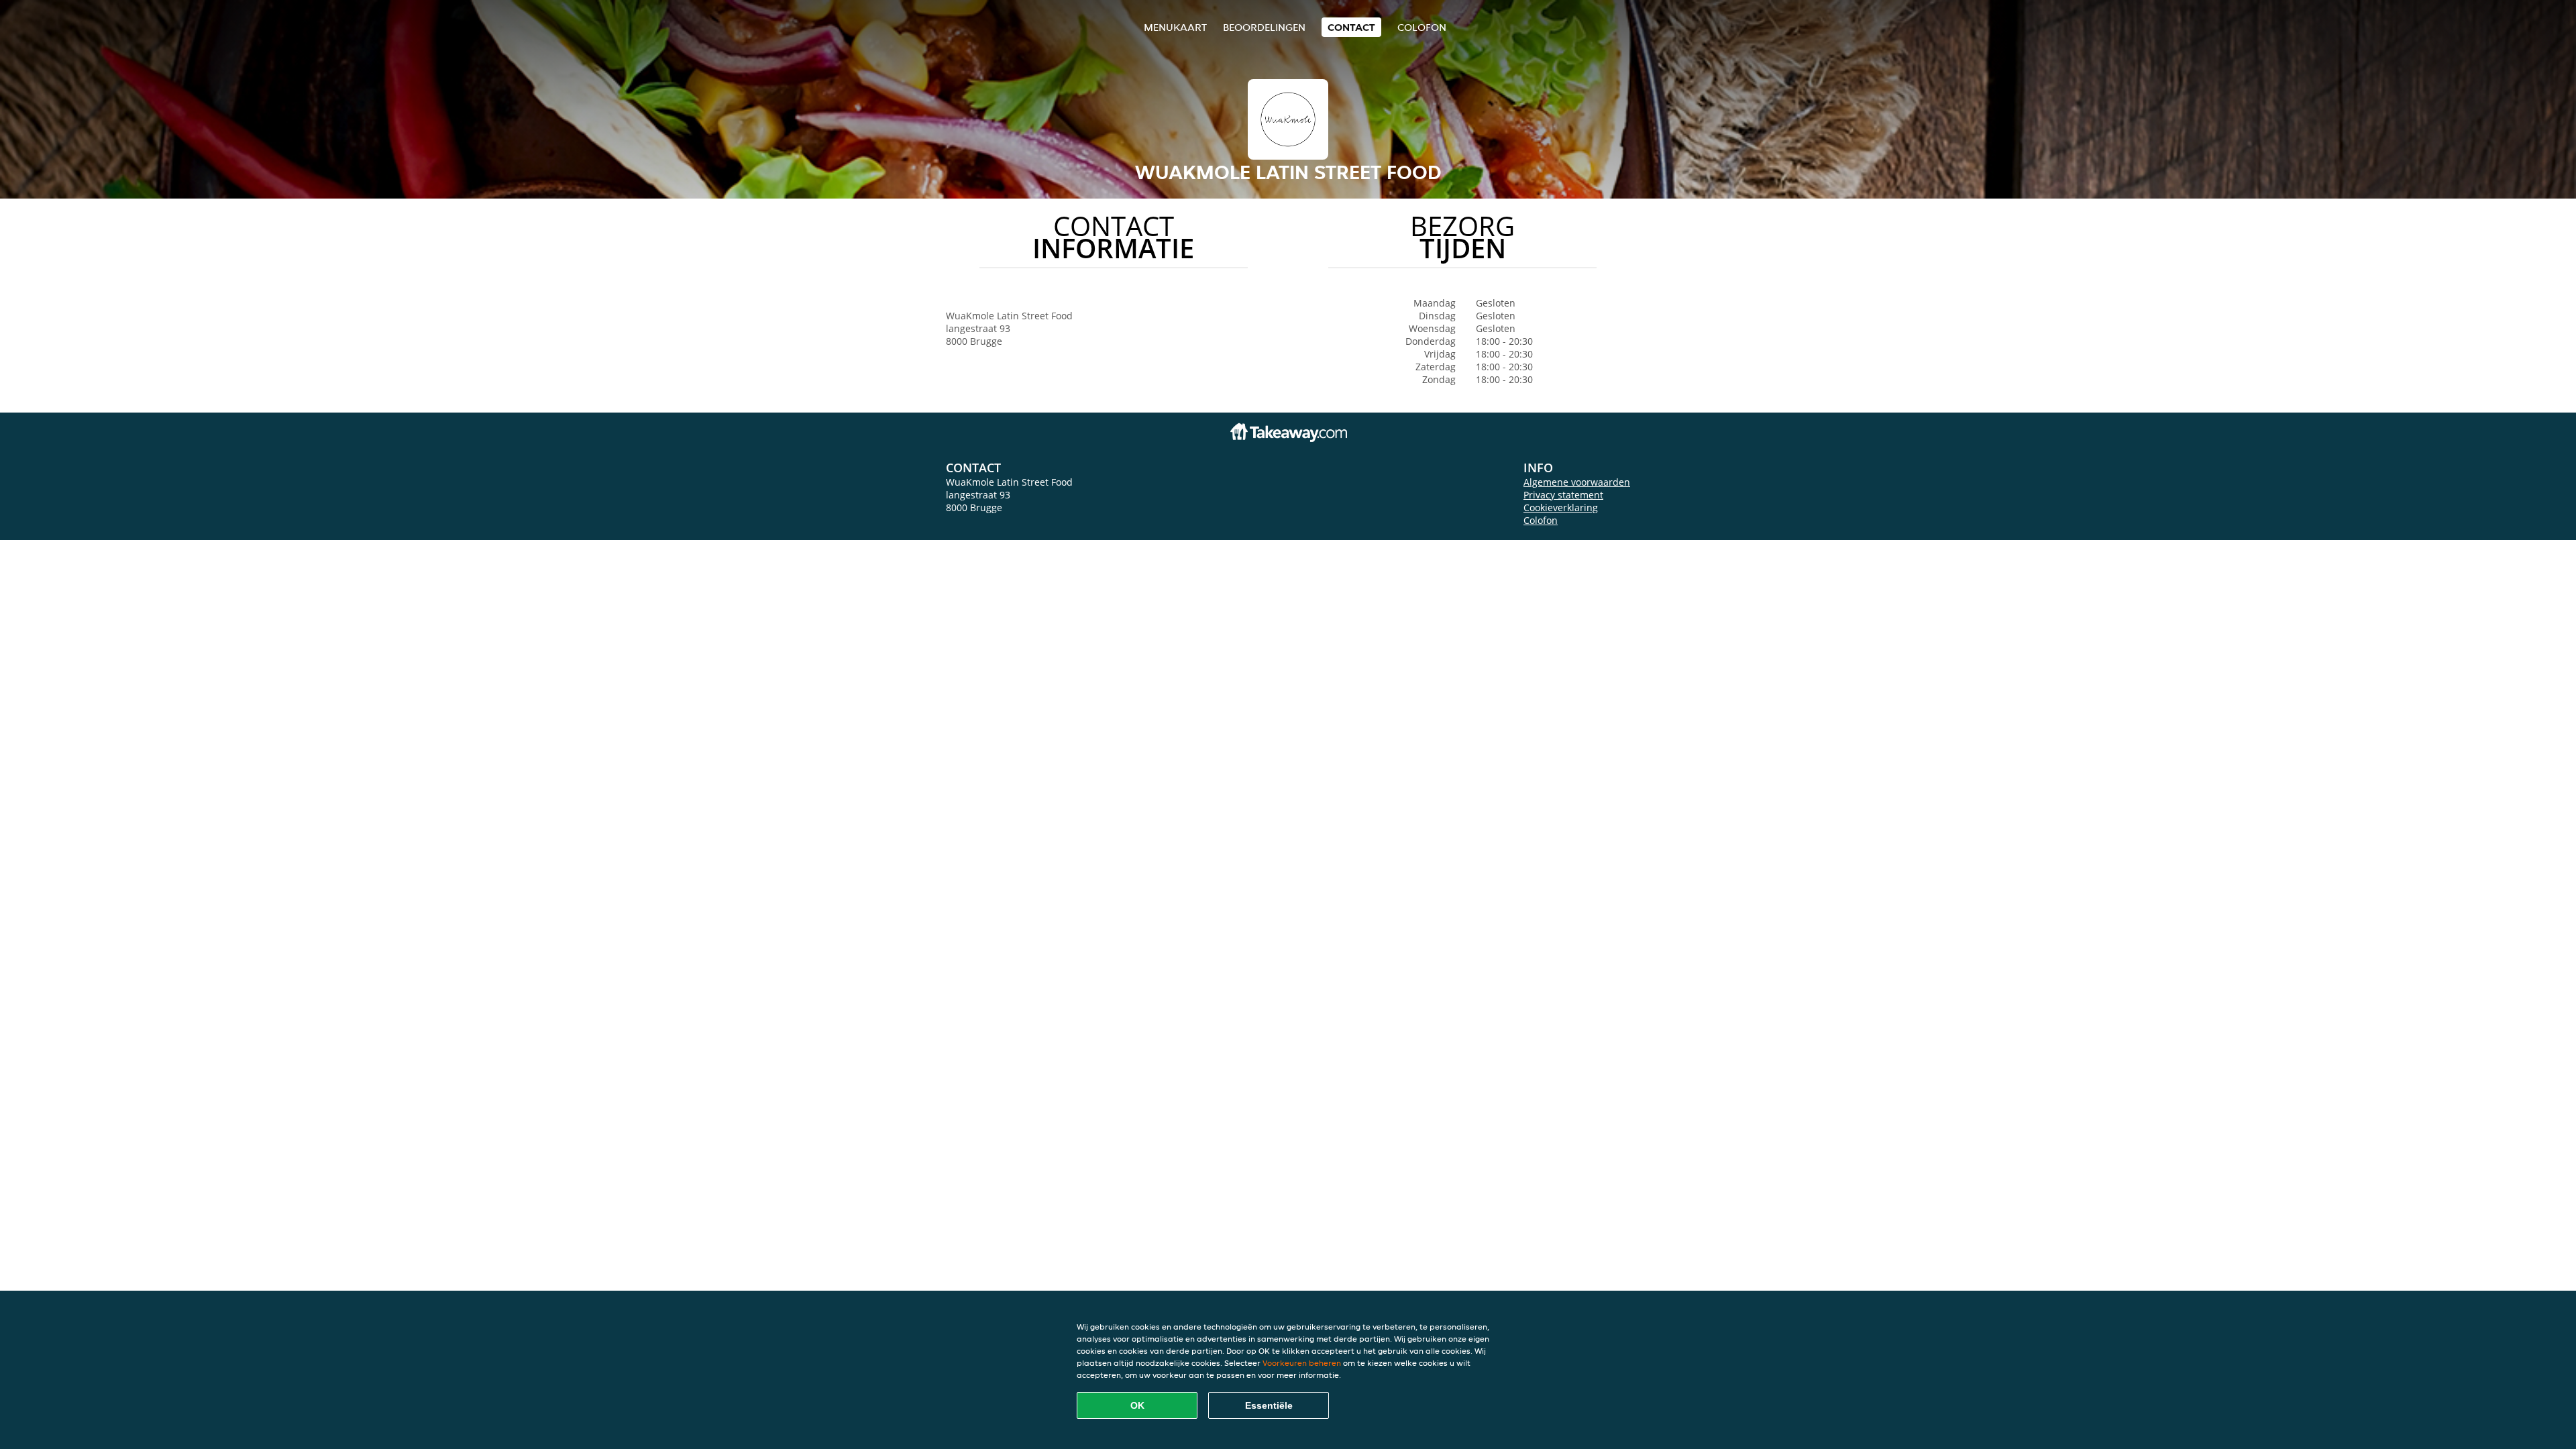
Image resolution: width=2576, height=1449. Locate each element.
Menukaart (1175, 27)
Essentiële (1269, 1405)
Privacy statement (1563, 495)
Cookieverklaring (1561, 507)
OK (1137, 1405)
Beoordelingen (1264, 27)
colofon (1422, 27)
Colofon (1541, 520)
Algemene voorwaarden (1577, 482)
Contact (1351, 27)
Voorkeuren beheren (1302, 1363)
